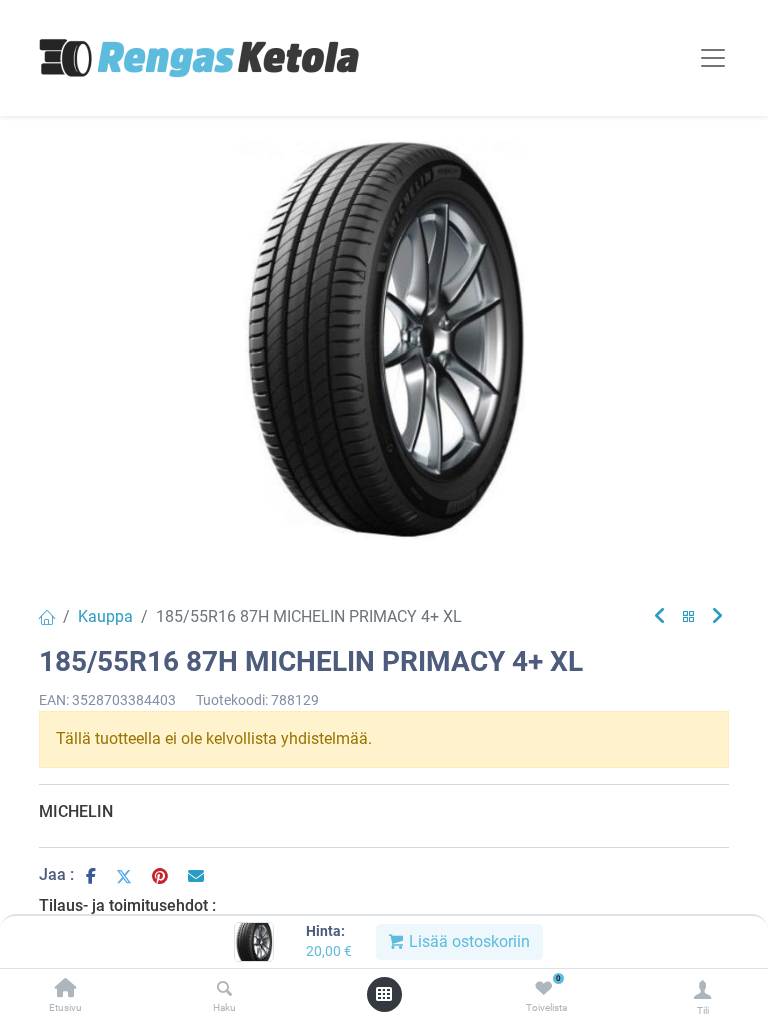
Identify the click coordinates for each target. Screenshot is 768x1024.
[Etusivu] (66, 989)
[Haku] (224, 989)
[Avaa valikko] (384, 994)
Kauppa (105, 616)
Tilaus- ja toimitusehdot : (127, 905)
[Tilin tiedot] (702, 989)
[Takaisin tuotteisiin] (689, 617)
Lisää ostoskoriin (467, 941)
